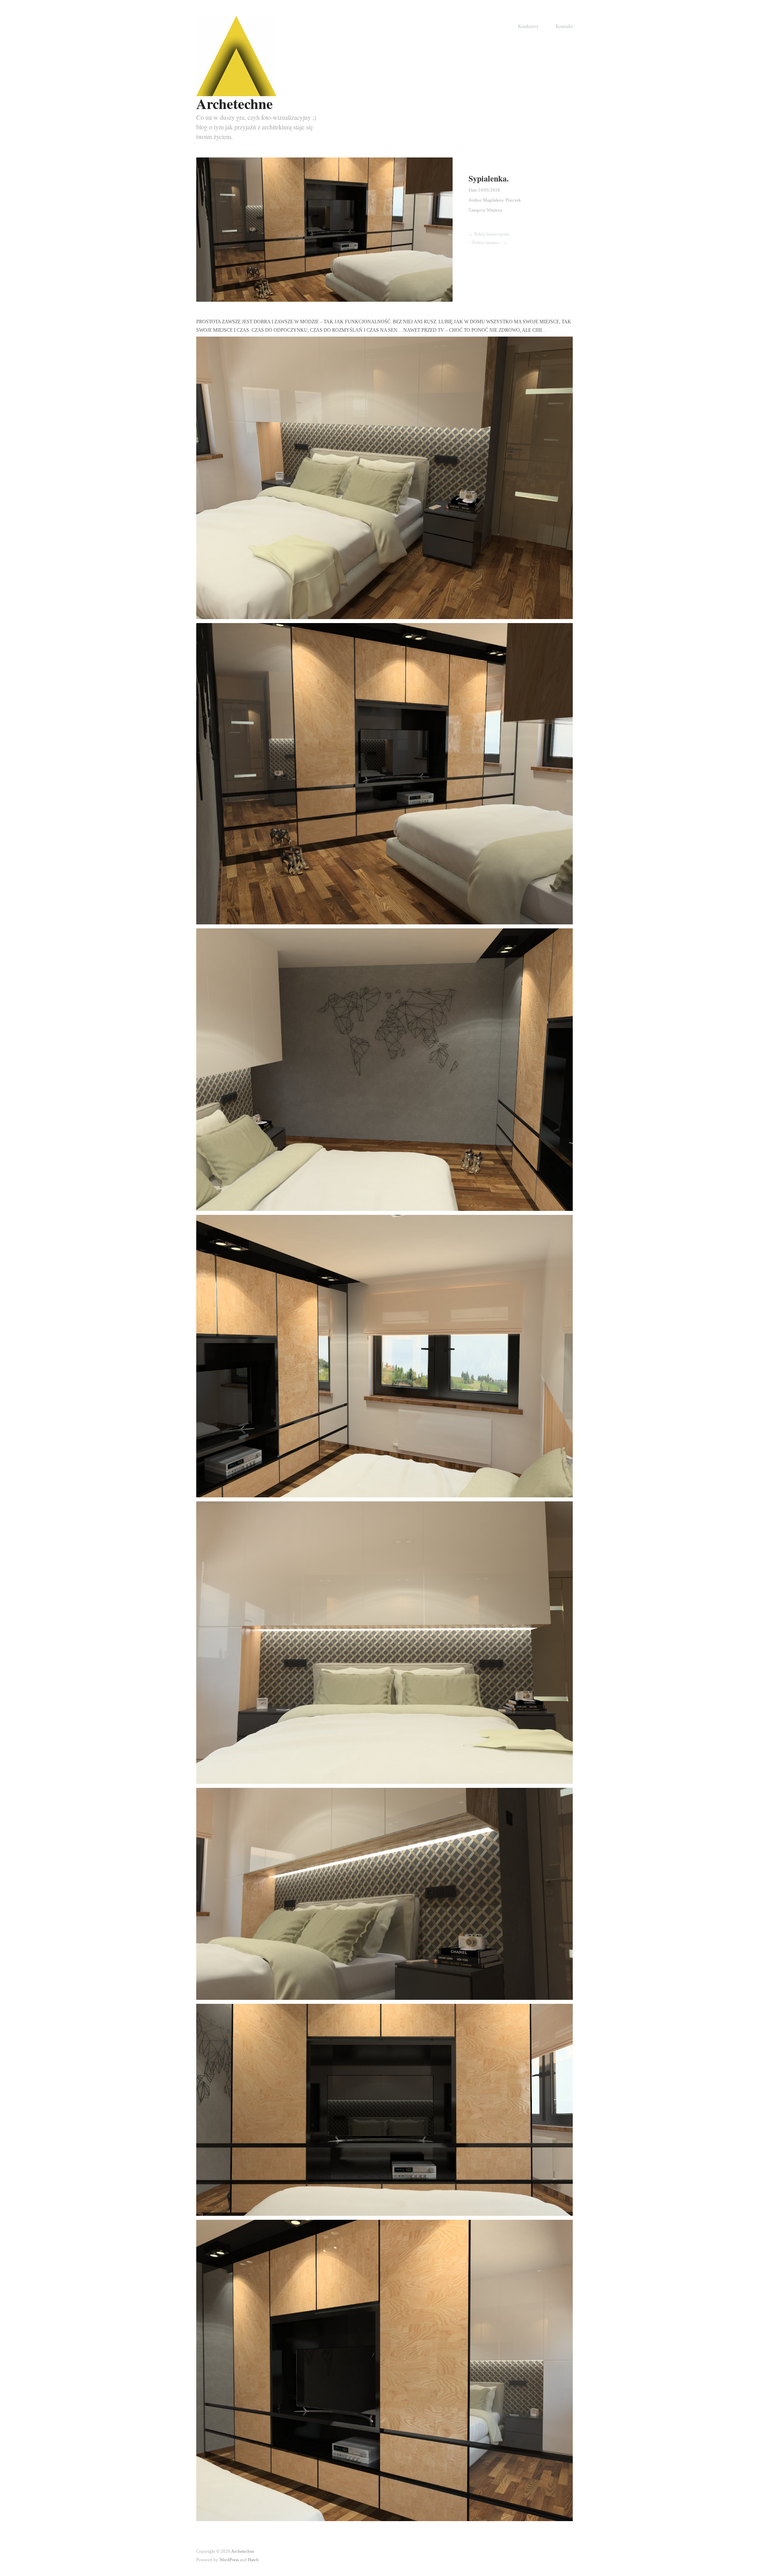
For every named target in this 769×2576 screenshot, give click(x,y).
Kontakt (564, 26)
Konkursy (528, 26)
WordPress (229, 2560)
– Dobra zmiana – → (488, 242)
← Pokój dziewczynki (489, 234)
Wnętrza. (495, 210)
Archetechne (235, 103)
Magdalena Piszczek (502, 200)
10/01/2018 (489, 190)
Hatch (253, 2560)
